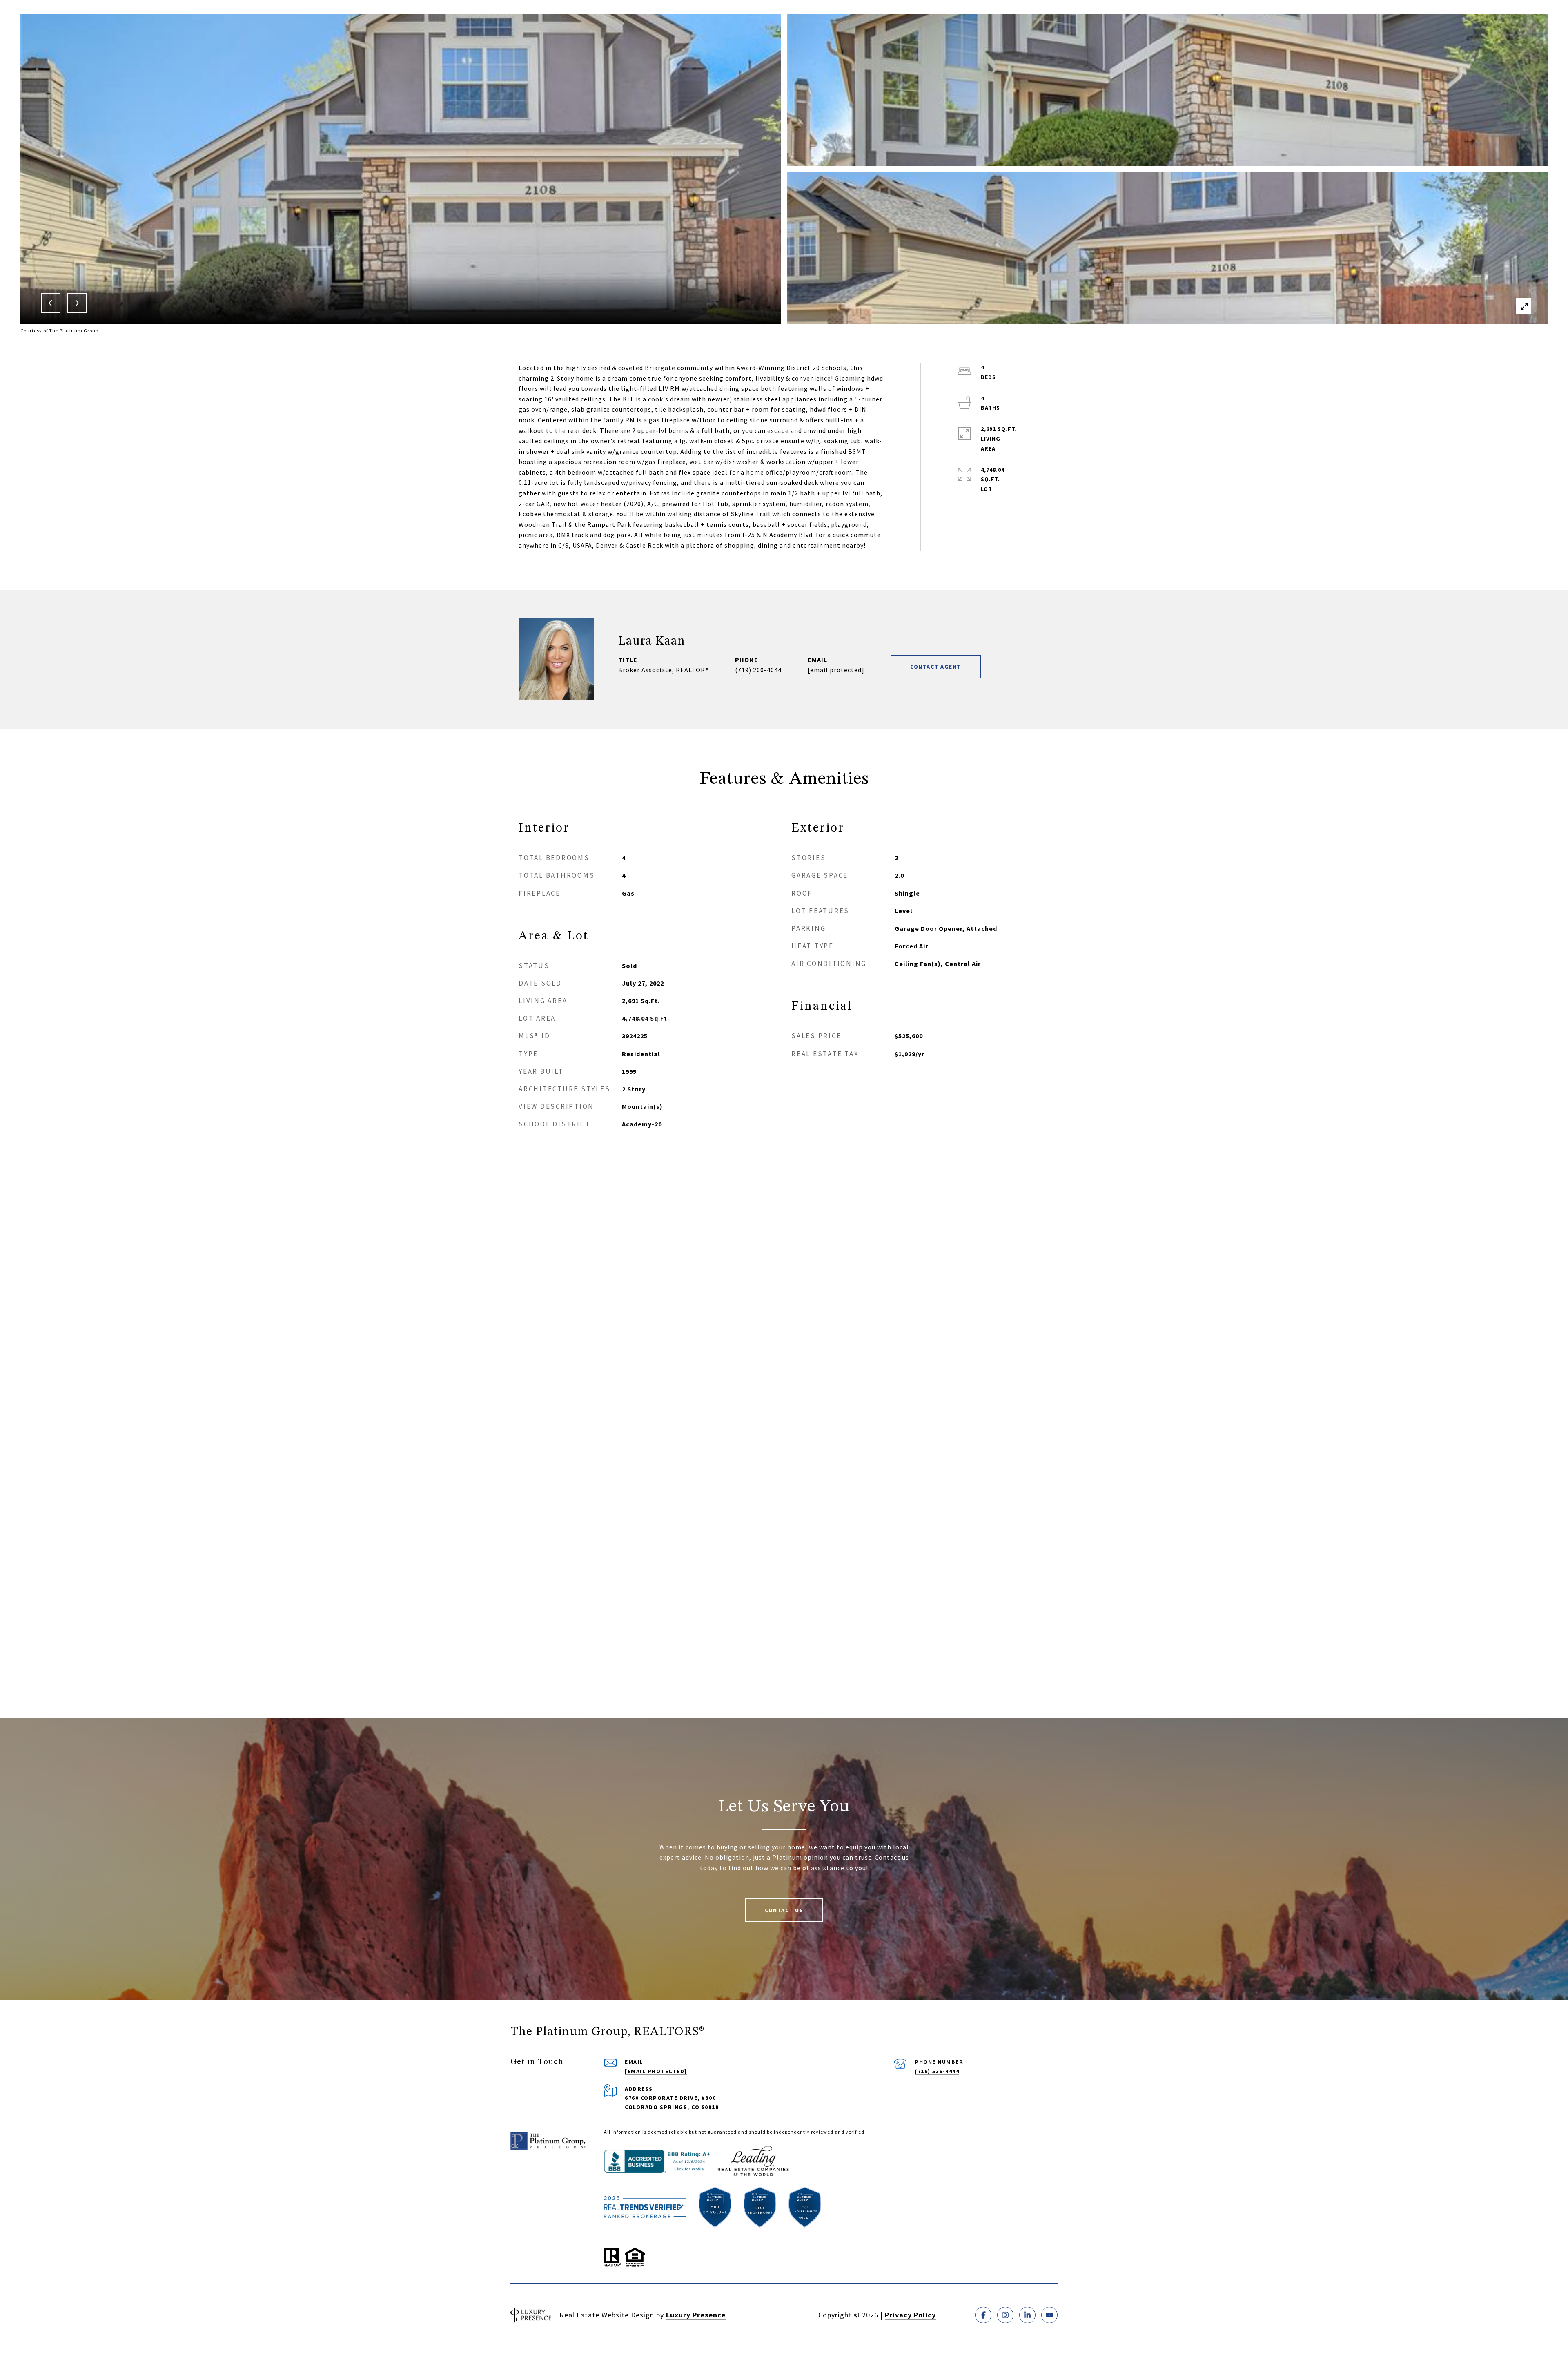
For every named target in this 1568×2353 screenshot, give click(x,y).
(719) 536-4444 (937, 2071)
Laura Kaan (652, 641)
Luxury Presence (696, 2315)
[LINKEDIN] (1027, 2315)
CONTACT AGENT (936, 667)
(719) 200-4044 (758, 670)
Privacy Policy (910, 2315)
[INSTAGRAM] (1005, 2315)
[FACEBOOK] (983, 2315)
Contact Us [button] (784, 1910)
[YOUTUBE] (1049, 2315)
